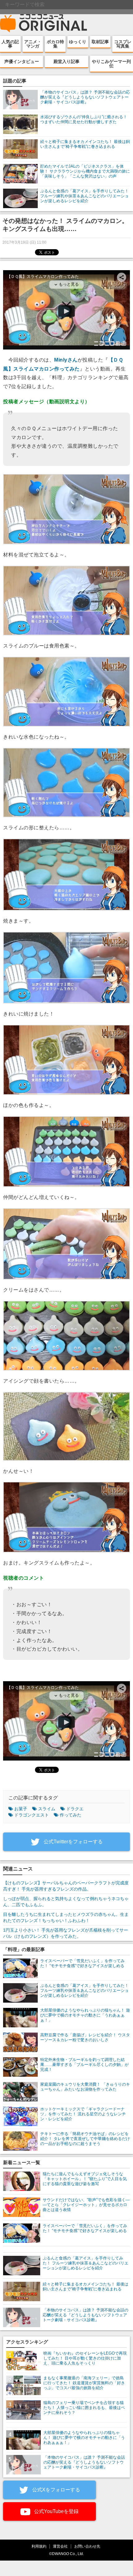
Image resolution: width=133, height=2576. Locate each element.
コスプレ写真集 (123, 44)
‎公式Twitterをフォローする (73, 1842)
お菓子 (21, 1809)
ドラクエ (75, 1809)
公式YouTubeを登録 (56, 2511)
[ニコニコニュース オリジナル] (44, 23)
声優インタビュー (22, 61)
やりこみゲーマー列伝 (111, 64)
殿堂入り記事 (66, 61)
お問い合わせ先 (87, 2546)
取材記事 (100, 42)
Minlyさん (66, 360)
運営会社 (60, 2546)
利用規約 (39, 2546)
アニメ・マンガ (33, 44)
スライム (47, 1809)
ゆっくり (78, 42)
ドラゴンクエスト (32, 1815)
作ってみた (71, 1815)
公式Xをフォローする (56, 2490)
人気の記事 (10, 44)
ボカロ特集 (55, 44)
